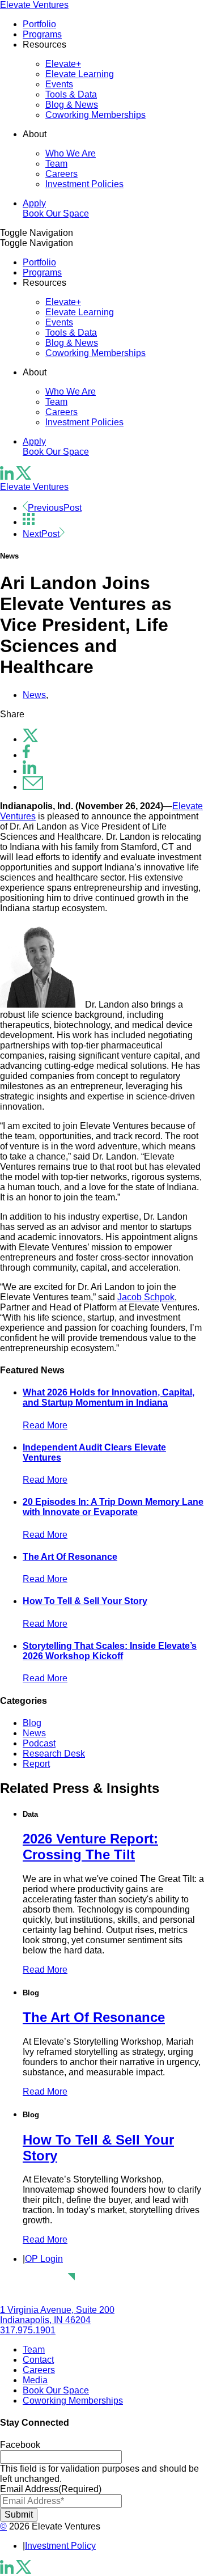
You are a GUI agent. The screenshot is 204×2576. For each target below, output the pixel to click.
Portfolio (39, 24)
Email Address (51, 2489)
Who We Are (71, 153)
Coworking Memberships (95, 115)
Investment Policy (60, 2546)
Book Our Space (56, 213)
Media (35, 2380)
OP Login (44, 2259)
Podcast (39, 1743)
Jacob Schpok (146, 1297)
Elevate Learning (80, 74)
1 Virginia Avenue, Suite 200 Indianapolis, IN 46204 (57, 2315)
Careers (61, 174)
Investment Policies (84, 184)
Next (41, 534)
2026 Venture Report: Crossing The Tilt (90, 1847)
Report (36, 1764)
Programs (42, 34)
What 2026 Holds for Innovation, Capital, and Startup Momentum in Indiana (109, 1397)
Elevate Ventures (34, 5)
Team (56, 164)
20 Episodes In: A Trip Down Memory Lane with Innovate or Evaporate (113, 1507)
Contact (38, 2360)
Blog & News (72, 105)
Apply (34, 203)
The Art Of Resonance (70, 1557)
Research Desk (54, 1754)
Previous (55, 508)
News (34, 695)
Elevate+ (63, 64)
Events (59, 84)
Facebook (20, 2445)
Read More (45, 1425)
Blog (32, 1723)
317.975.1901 (28, 2330)
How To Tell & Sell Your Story (85, 1601)
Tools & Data (71, 94)
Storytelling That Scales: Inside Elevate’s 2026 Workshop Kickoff (110, 1651)
